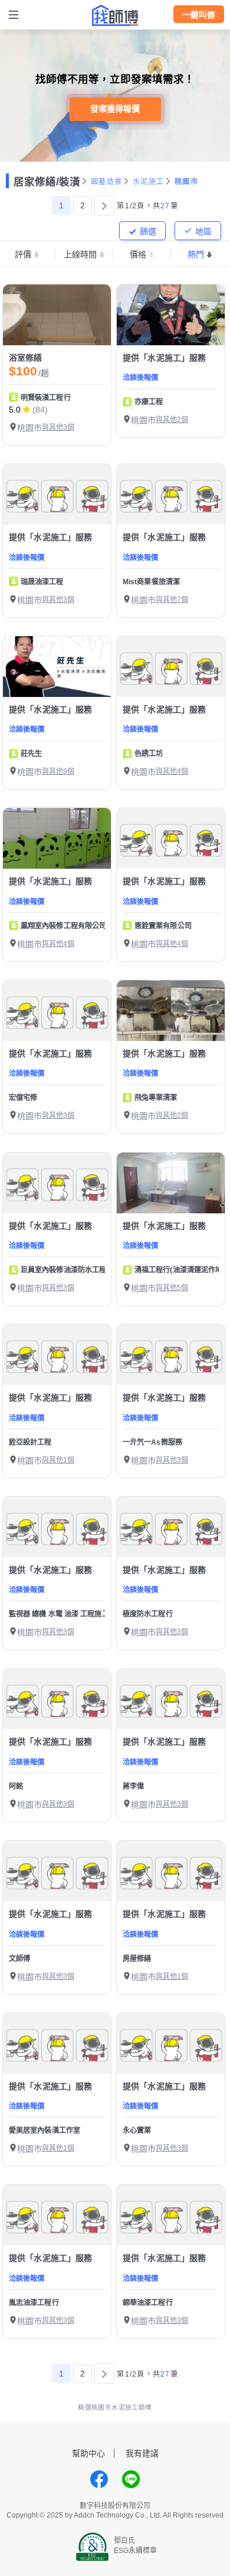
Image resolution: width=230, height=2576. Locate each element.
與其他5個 (172, 1288)
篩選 (148, 231)
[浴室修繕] (57, 315)
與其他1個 (58, 1460)
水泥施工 (148, 182)
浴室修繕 (26, 358)
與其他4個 (172, 771)
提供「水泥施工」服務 (165, 358)
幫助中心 (88, 2453)
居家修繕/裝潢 (47, 182)
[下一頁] (104, 205)
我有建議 (142, 2453)
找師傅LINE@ (131, 2479)
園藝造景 (106, 182)
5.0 (15, 410)
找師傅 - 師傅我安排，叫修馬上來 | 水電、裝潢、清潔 (115, 15)
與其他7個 (172, 600)
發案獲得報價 (115, 109)
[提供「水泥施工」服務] (171, 315)
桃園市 (186, 182)
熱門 (196, 254)
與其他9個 (58, 771)
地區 (203, 231)
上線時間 (80, 254)
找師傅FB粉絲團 (99, 2479)
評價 (23, 254)
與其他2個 (172, 420)
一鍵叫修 (199, 15)
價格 (138, 254)
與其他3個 (58, 427)
